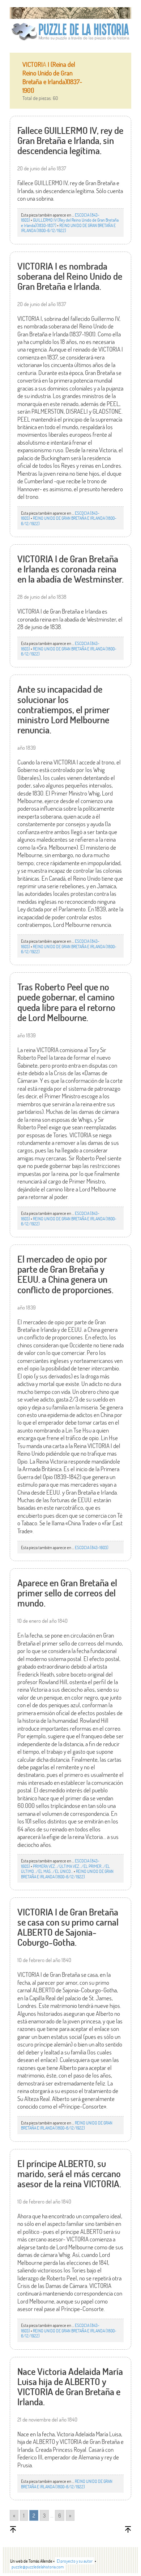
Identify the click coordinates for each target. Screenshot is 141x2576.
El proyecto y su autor (75, 2561)
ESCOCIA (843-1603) (92, 1547)
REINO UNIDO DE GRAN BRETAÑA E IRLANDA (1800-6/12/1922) (68, 228)
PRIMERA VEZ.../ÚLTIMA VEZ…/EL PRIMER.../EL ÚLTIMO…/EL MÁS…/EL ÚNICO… (65, 1869)
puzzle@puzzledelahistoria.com (38, 2567)
